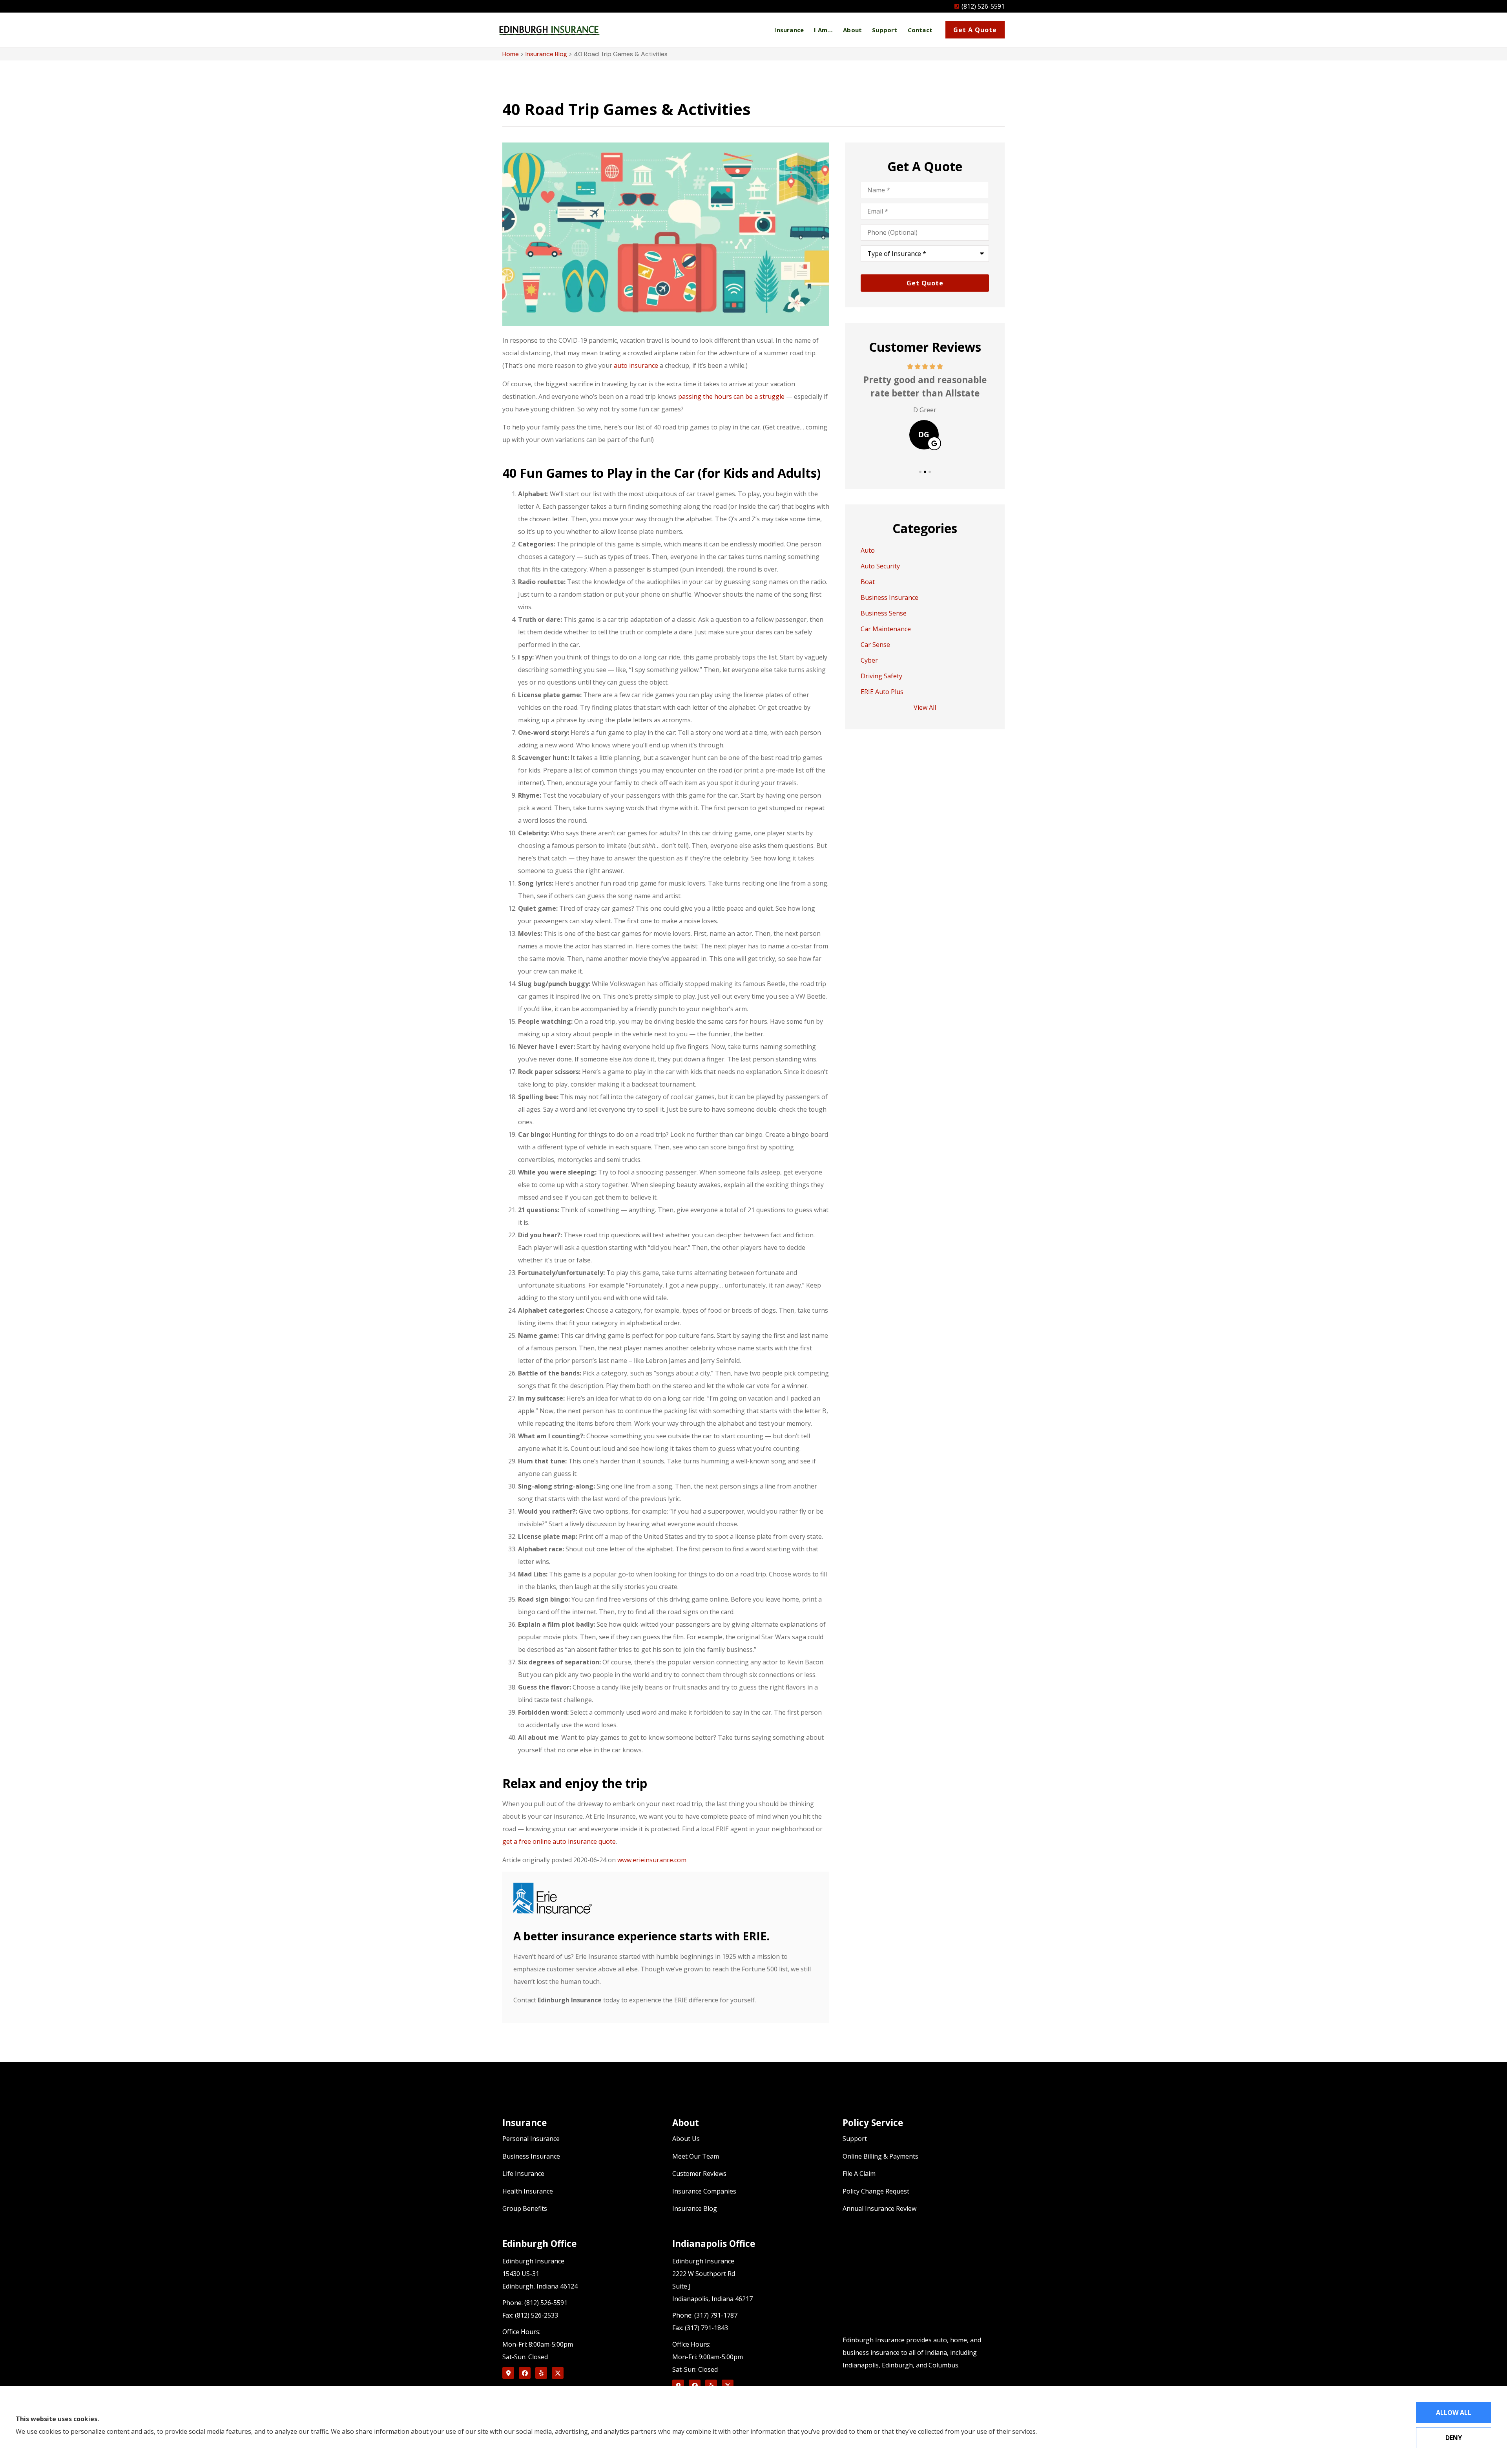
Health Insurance (528, 2191)
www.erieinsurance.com (652, 1860)
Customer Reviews (699, 2174)
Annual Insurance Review (879, 2208)
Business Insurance (531, 2156)
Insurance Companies (704, 2191)
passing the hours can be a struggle (731, 396)
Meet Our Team (696, 2156)
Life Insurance (523, 2174)
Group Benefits (525, 2208)
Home (511, 54)
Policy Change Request (876, 2191)
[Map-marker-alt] (508, 2373)
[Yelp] (541, 2373)
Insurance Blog (546, 54)
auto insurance (636, 365)
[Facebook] (525, 2373)
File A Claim (859, 2174)
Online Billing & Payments (880, 2156)
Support (885, 30)
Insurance (789, 30)
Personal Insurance (531, 2139)
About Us (686, 2139)
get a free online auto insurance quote (559, 1841)
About (852, 30)
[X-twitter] (558, 2373)
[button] (920, 472)
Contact (920, 30)
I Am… (823, 30)
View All (925, 707)
